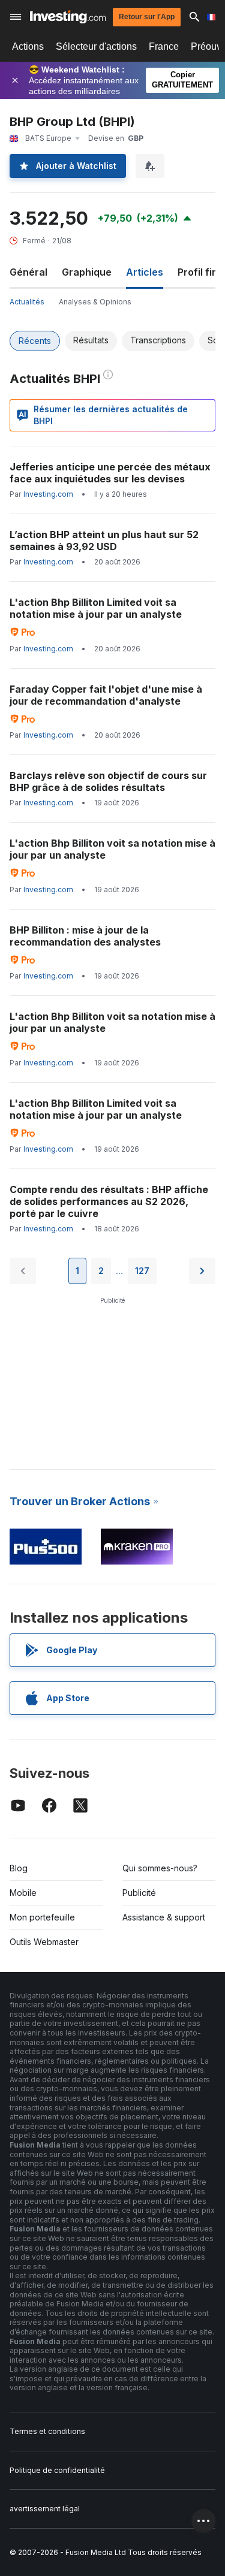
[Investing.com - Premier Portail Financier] (68, 17)
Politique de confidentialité (57, 2470)
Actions (28, 46)
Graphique (87, 272)
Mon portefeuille (42, 1917)
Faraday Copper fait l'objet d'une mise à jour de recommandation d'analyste (106, 695)
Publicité (139, 1893)
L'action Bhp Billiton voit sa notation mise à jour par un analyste (112, 849)
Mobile (23, 1893)
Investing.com (48, 494)
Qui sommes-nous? (160, 1868)
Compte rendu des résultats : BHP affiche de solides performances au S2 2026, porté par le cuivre (109, 1201)
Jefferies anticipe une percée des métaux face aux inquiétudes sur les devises (110, 473)
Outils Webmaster (44, 1942)
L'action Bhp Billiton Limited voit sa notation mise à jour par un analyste (96, 608)
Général (28, 272)
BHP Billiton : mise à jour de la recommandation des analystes (85, 936)
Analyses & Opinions (95, 302)
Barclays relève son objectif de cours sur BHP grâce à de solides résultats (108, 781)
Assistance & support (164, 1917)
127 (142, 1271)
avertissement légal (45, 2509)
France (164, 46)
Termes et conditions (47, 2431)
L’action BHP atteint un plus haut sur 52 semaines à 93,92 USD (104, 540)
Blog (19, 1868)
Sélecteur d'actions (96, 46)
